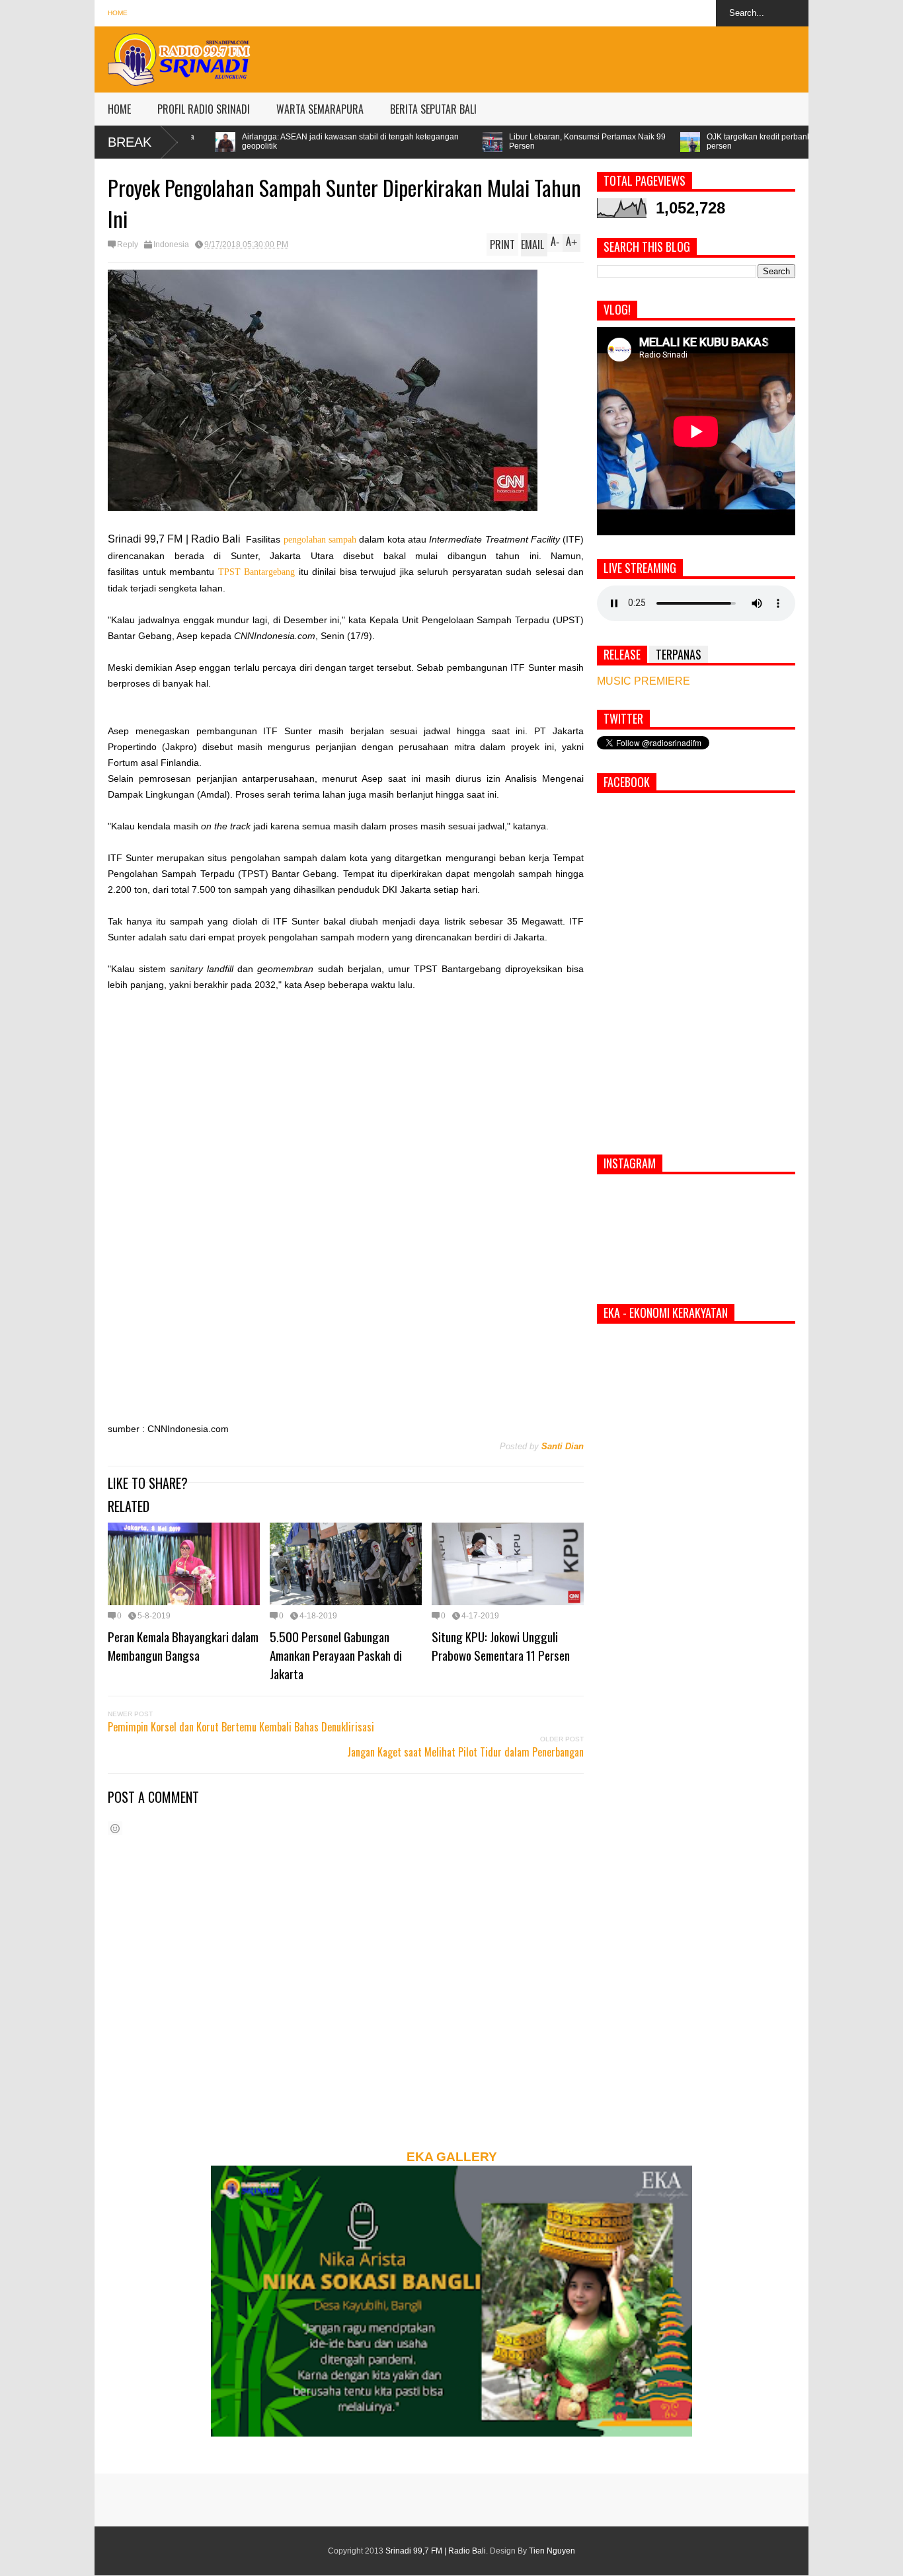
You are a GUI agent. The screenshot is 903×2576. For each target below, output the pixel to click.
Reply (128, 245)
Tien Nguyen (552, 2551)
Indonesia (171, 245)
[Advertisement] (568, 56)
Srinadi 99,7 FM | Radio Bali (436, 2551)
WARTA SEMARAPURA (320, 109)
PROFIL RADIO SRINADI (204, 109)
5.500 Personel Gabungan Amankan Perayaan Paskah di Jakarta (336, 1655)
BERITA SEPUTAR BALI (433, 109)
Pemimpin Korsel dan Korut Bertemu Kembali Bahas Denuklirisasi (241, 1727)
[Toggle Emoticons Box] (115, 1828)
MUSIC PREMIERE (644, 681)
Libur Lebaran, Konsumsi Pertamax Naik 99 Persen (426, 141)
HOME (119, 109)
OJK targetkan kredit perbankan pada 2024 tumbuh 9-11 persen (646, 141)
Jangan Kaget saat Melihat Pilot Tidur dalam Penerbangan (465, 1752)
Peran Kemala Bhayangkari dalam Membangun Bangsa (183, 1646)
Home (118, 13)
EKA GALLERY (452, 2157)
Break (130, 142)
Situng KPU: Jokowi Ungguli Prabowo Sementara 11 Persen (501, 1646)
